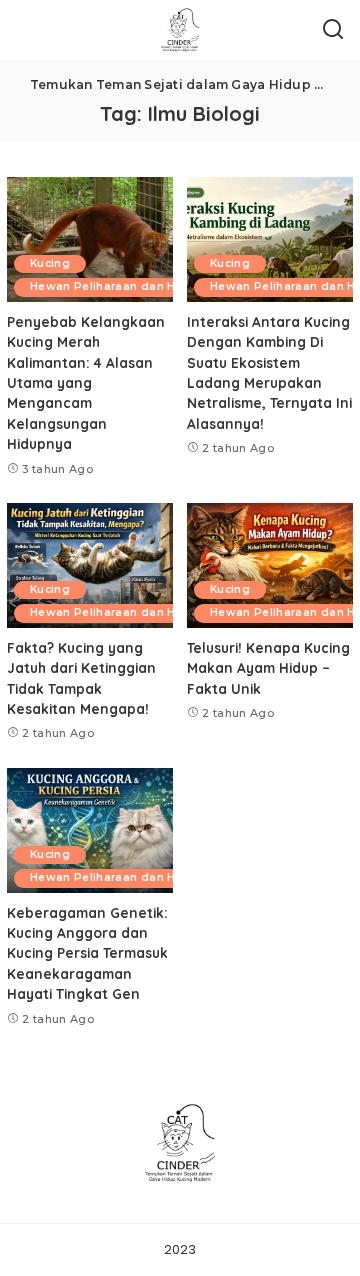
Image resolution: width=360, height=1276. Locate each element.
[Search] (333, 30)
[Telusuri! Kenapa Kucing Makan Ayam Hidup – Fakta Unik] (270, 565)
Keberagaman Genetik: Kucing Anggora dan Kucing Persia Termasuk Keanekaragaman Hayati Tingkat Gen (87, 953)
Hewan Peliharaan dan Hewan (119, 286)
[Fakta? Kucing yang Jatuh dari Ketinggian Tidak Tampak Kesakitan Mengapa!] (90, 565)
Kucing (50, 263)
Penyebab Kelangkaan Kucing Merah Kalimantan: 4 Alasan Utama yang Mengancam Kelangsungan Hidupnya (86, 382)
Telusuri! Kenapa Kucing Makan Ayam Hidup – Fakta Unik (268, 668)
